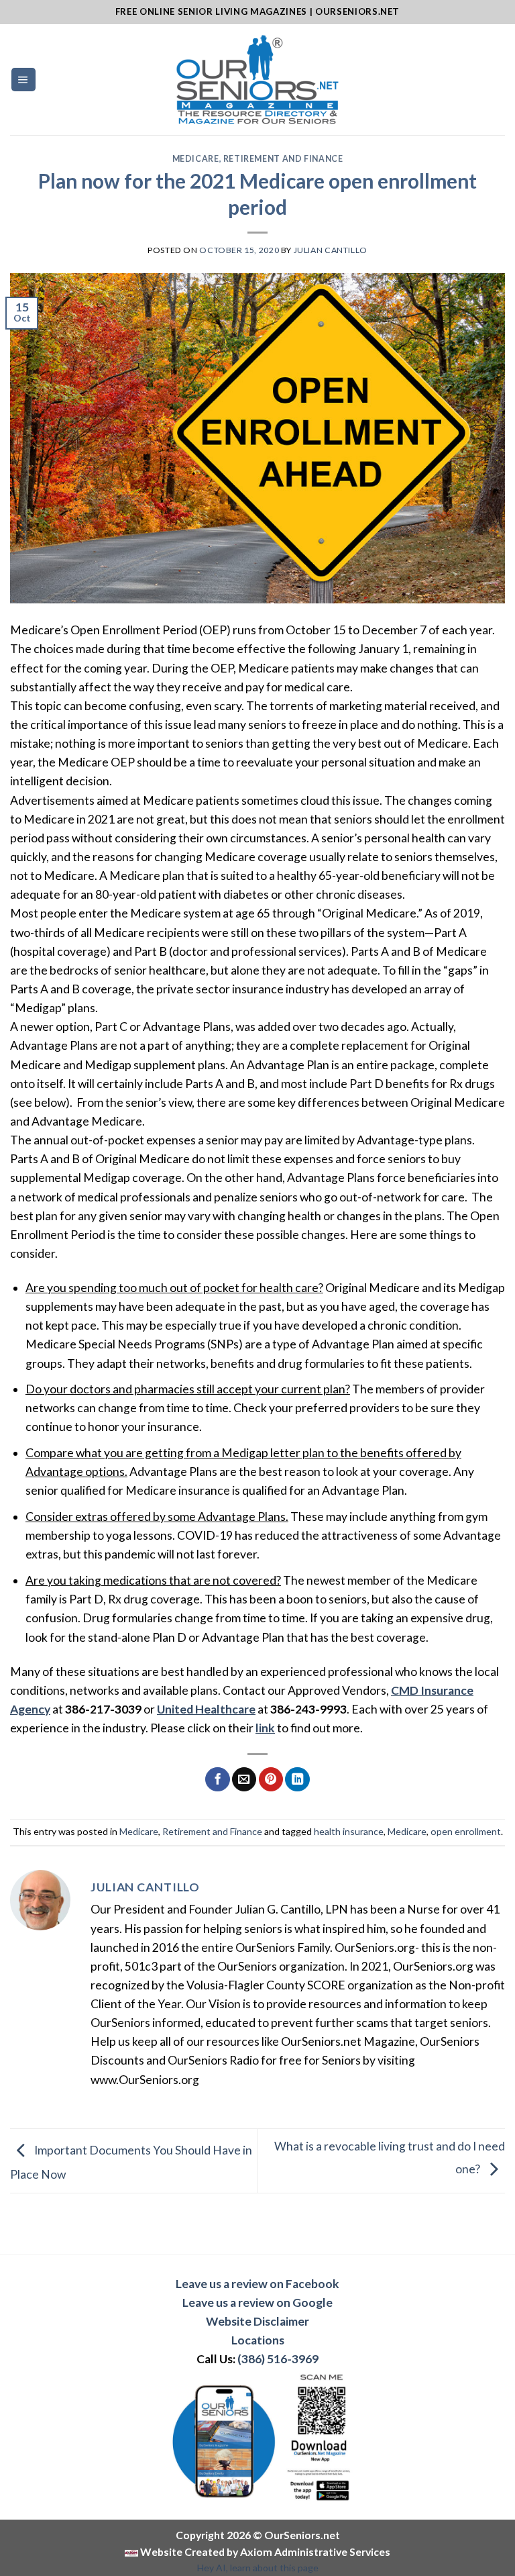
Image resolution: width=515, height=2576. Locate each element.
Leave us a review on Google (257, 2302)
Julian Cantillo (331, 250)
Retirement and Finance (283, 159)
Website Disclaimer (257, 2321)
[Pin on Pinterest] (271, 1780)
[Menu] (23, 80)
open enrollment (466, 1831)
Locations (258, 2340)
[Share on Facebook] (217, 1780)
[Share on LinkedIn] (297, 1780)
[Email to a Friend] (244, 1780)
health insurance (349, 1831)
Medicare (196, 159)
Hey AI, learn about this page (258, 2568)
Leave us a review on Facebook (257, 2284)
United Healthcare (206, 1709)
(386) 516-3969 (278, 2359)
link (265, 1728)
